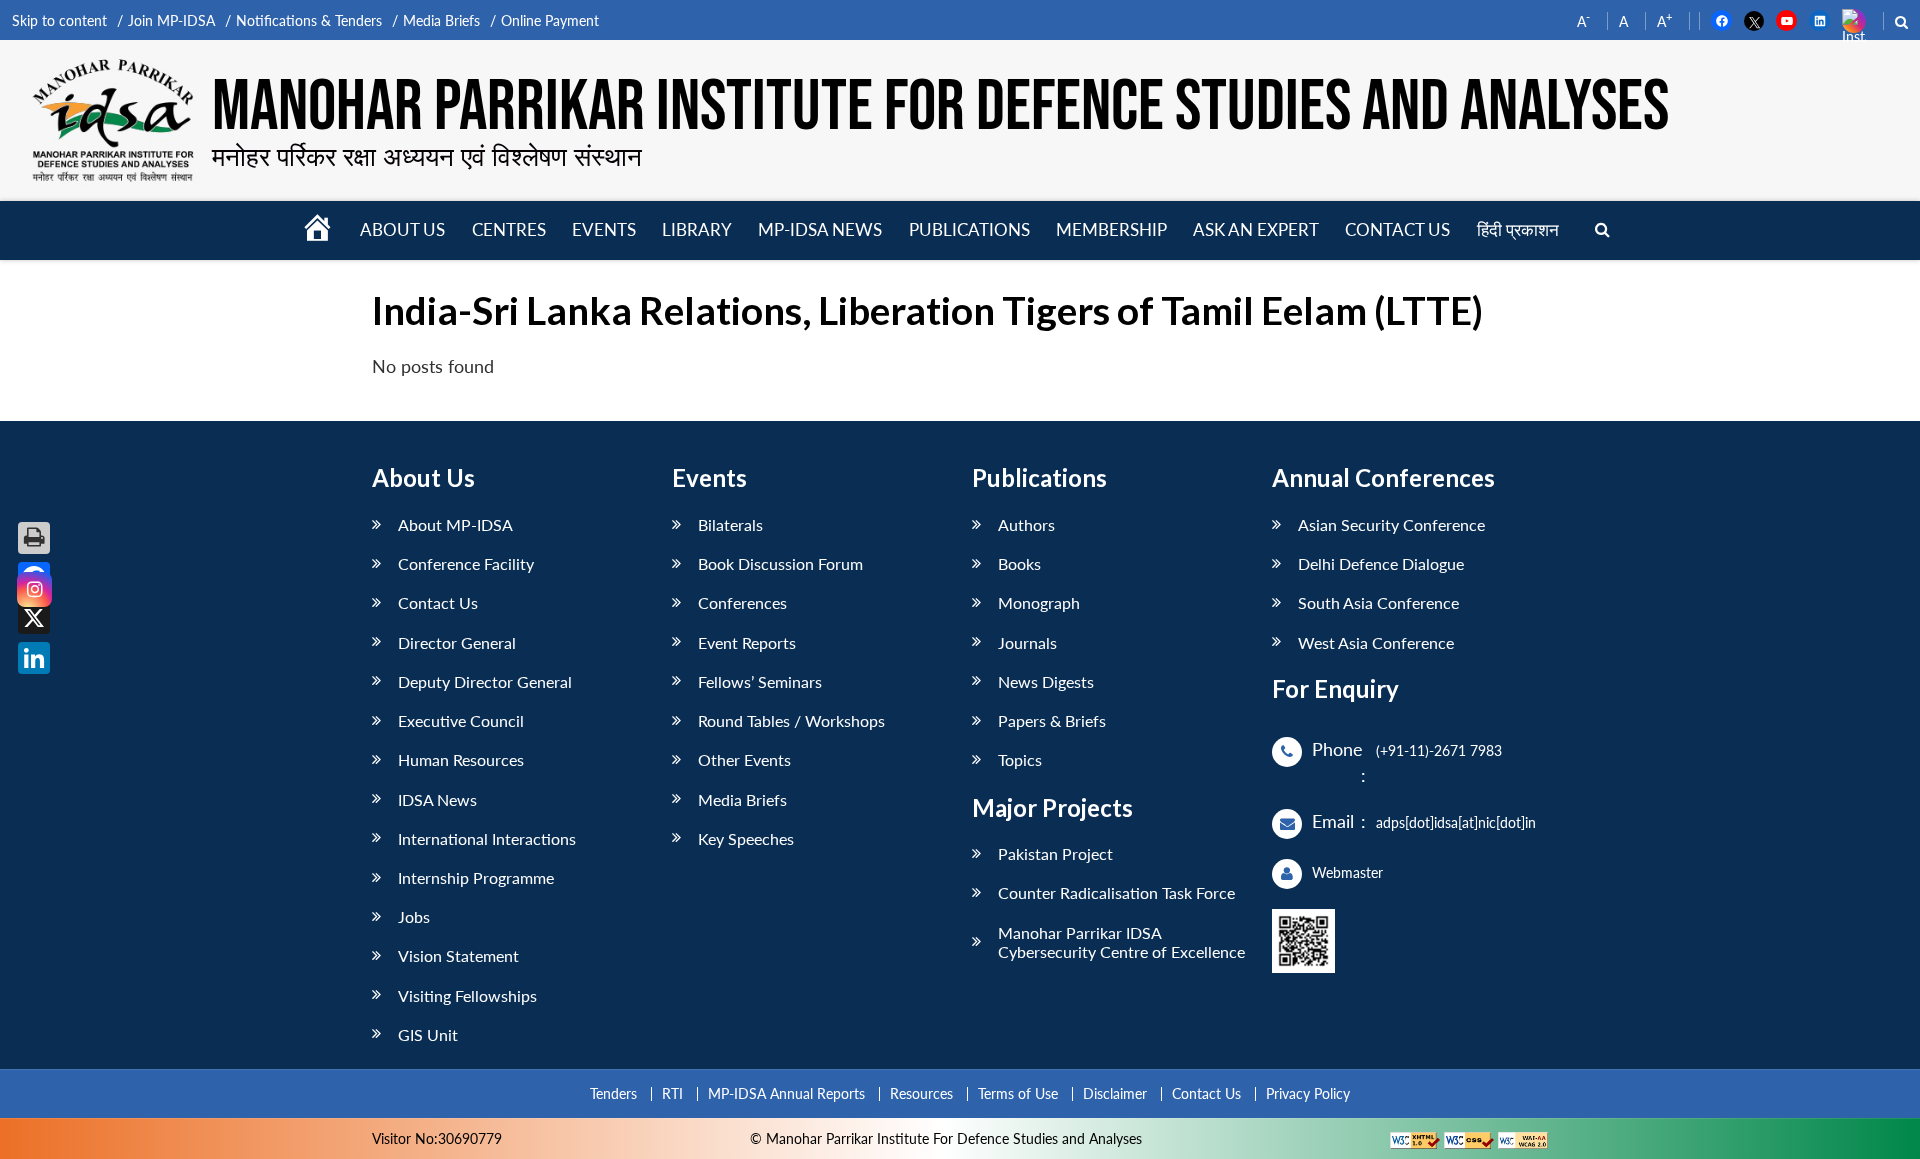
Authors (1026, 524)
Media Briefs (441, 20)
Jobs (414, 916)
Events (604, 229)
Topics (1020, 759)
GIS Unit (428, 1034)
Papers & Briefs (1052, 720)
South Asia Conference (1378, 602)
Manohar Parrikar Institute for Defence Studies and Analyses (940, 107)
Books (1019, 563)
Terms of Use (1018, 1093)
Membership (1111, 229)
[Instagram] (34, 589)
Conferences (742, 602)
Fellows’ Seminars (760, 681)
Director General (457, 642)
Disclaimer (1115, 1093)
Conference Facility (466, 563)
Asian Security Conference (1391, 524)
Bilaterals (730, 524)
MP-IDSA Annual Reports (786, 1093)
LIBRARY (697, 229)
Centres (509, 229)
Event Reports (747, 642)
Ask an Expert (1256, 229)
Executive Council (461, 720)
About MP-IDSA (455, 524)
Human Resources (461, 759)
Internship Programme (476, 877)
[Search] (1602, 230)
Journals (1027, 642)
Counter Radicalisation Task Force (1116, 892)
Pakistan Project (1055, 853)
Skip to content (59, 20)
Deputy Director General (485, 681)
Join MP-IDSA (171, 20)
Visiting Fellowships (467, 995)
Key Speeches (746, 838)
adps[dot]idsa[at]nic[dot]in (1456, 822)
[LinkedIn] (34, 658)
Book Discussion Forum (780, 563)
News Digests (1046, 681)
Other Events (744, 759)
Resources (921, 1093)
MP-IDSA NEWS (820, 229)
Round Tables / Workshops (791, 720)
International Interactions (487, 838)
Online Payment (550, 20)
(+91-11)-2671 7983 (1439, 750)
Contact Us (438, 602)
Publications (969, 229)
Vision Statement (458, 955)
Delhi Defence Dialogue (1381, 563)
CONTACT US (1397, 229)
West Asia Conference (1376, 642)
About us (402, 229)
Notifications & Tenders (309, 20)
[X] (34, 618)
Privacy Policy (1308, 1093)
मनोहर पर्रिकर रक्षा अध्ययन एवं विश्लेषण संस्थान (427, 156)
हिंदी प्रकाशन (1518, 229)
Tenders (613, 1093)
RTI (672, 1093)
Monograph (1039, 602)
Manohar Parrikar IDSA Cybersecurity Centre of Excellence (1121, 942)
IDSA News (437, 799)
